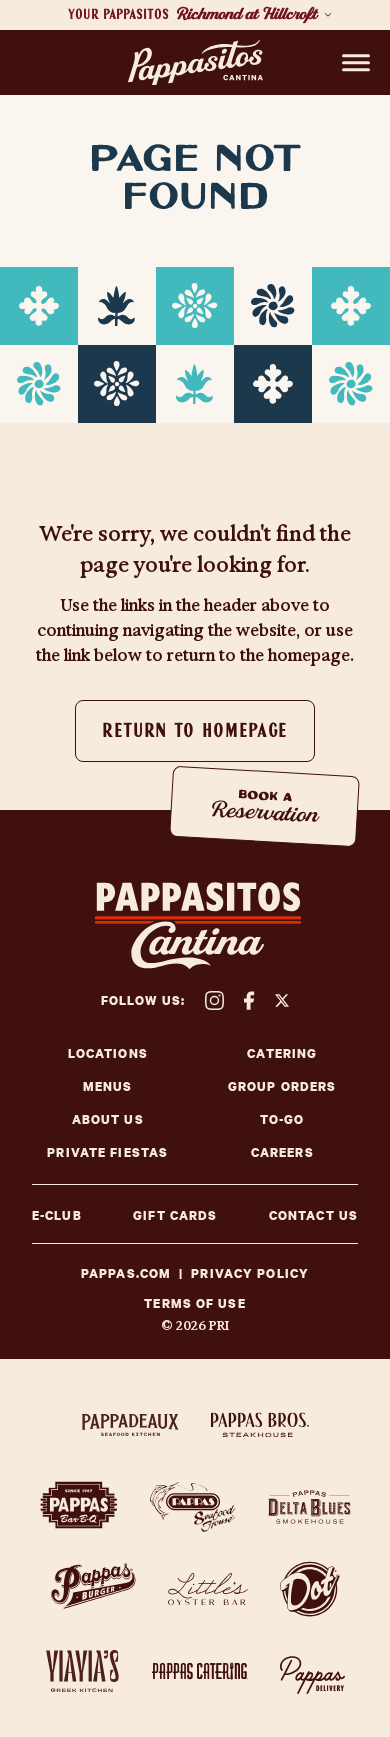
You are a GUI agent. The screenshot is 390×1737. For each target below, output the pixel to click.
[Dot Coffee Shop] (310, 1589)
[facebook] (249, 1000)
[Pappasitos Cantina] (195, 63)
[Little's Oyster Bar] (208, 1589)
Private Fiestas (107, 1152)
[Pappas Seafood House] (193, 1507)
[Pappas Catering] (200, 1671)
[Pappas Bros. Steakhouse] (260, 1425)
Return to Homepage (195, 732)
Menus (108, 1086)
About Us (108, 1119)
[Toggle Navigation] (356, 63)
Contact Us (313, 1215)
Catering (282, 1053)
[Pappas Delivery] (312, 1671)
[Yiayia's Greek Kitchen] (83, 1671)
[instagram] (214, 1000)
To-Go (282, 1119)
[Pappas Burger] (93, 1589)
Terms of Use (194, 1304)
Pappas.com (126, 1274)
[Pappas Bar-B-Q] (79, 1507)
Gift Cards (175, 1215)
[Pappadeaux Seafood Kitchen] (130, 1425)
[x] (282, 1000)
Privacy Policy (250, 1274)
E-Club (57, 1215)
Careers (282, 1152)
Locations (108, 1053)
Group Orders (282, 1086)
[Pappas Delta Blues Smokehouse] (309, 1507)
